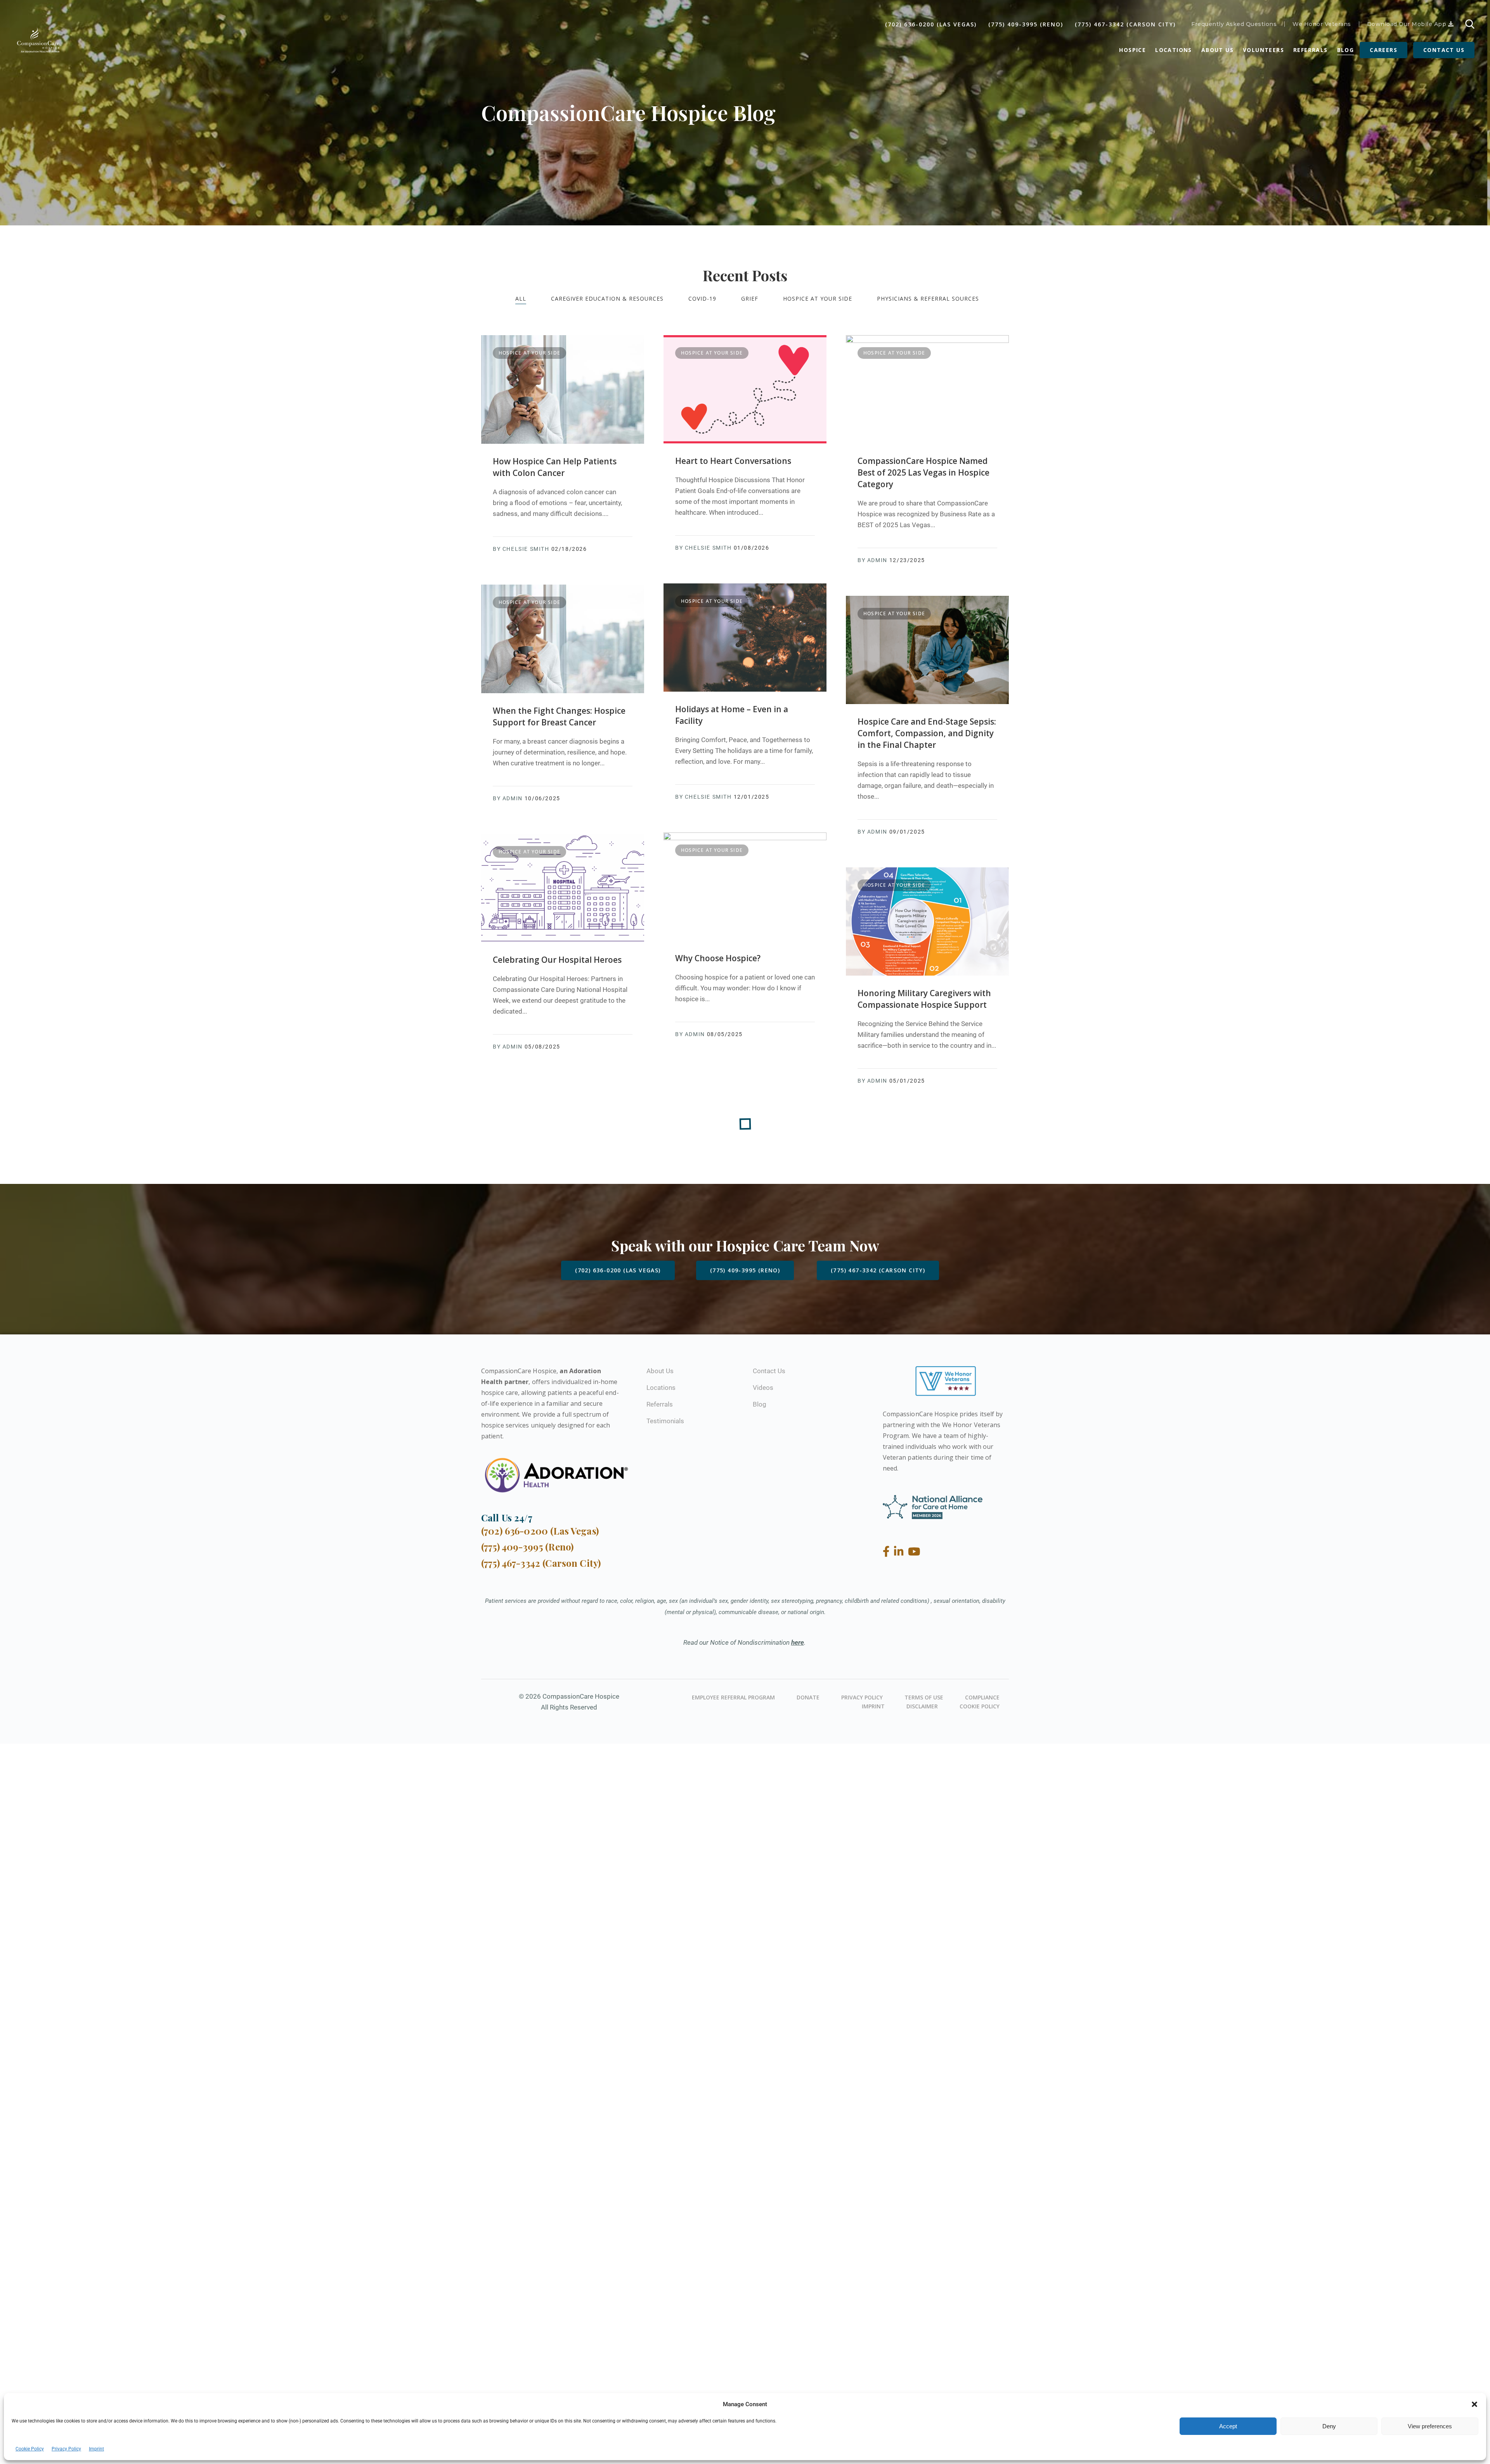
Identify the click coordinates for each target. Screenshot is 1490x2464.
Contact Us (1444, 50)
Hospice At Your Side (818, 298)
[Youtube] (914, 1552)
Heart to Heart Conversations (733, 461)
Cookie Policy (30, 2449)
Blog (1346, 50)
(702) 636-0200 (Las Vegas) (931, 24)
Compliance (982, 1697)
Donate (808, 1697)
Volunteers (1263, 50)
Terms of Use (924, 1697)
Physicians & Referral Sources (928, 298)
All (521, 298)
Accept (1228, 2426)
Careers (1383, 50)
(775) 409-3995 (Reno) (1026, 24)
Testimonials (665, 1421)
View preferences (1430, 2426)
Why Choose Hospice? (718, 958)
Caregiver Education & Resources (607, 298)
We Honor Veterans (1322, 24)
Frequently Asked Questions (1234, 24)
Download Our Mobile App (1408, 24)
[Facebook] (888, 1552)
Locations (1174, 50)
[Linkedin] (900, 1552)
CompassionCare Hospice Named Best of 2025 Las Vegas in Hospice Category (923, 472)
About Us (1217, 50)
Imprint (96, 2449)
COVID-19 (702, 298)
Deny (1329, 2426)
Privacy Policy (66, 2449)
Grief (750, 298)
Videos (763, 1388)
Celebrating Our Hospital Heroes (557, 960)
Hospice (1132, 50)
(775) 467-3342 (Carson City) (1125, 24)
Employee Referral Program (733, 1697)
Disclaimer (922, 1706)
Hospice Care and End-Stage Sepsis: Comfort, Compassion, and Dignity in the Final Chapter (927, 733)
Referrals (1311, 50)
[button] (1474, 2404)
